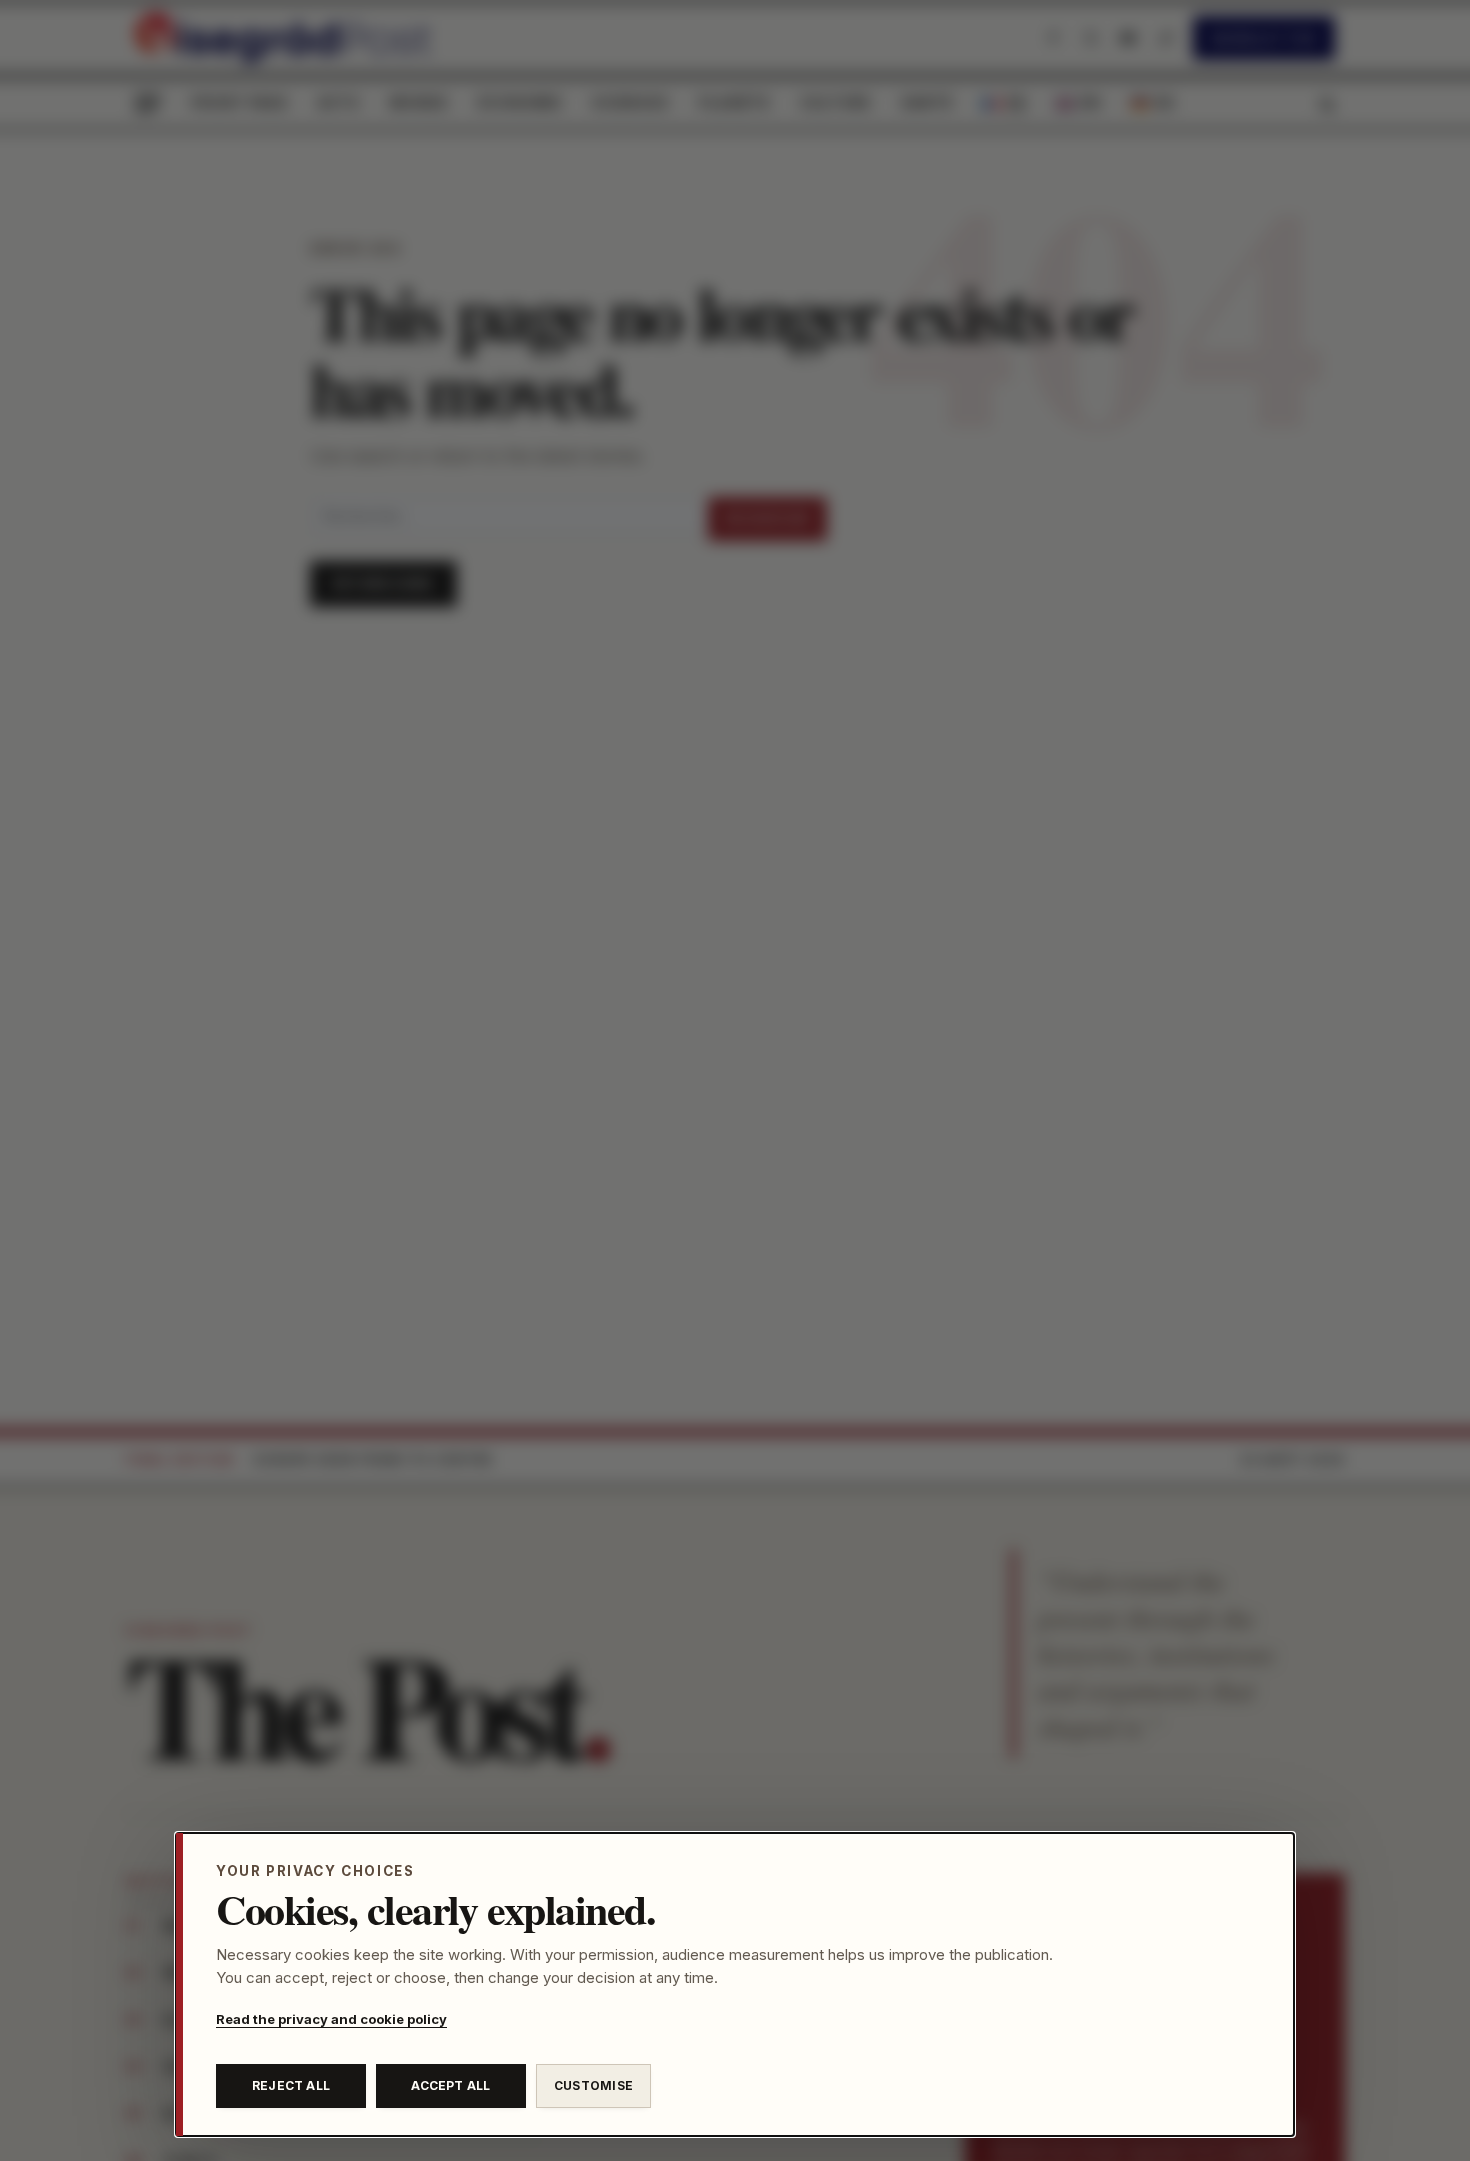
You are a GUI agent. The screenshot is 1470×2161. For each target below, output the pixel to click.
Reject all (291, 2085)
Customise (593, 2085)
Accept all (450, 2085)
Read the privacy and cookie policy (331, 2019)
